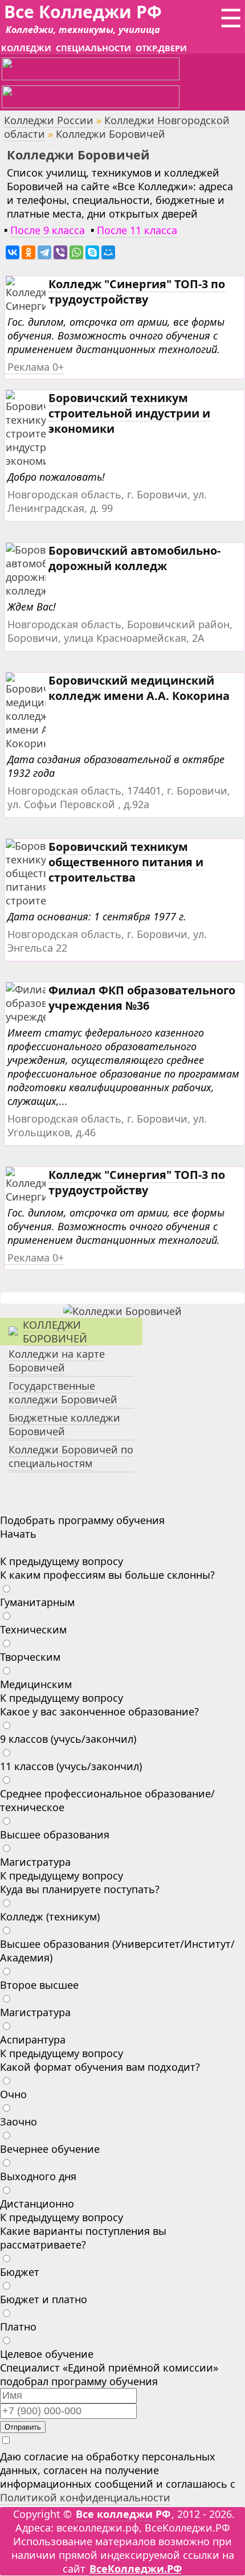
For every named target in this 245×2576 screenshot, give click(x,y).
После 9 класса (48, 230)
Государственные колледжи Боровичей (63, 1393)
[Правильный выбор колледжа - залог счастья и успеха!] (122, 1311)
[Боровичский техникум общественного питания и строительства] (45, 901)
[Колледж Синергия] (30, 306)
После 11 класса (137, 230)
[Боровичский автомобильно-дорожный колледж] (44, 591)
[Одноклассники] (28, 253)
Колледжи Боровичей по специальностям (71, 1456)
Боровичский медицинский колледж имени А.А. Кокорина (139, 688)
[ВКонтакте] (13, 253)
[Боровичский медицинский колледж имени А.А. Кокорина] (40, 744)
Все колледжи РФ (123, 2514)
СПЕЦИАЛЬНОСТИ (93, 48)
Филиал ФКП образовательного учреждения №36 (142, 998)
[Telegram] (44, 253)
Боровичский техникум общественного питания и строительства (126, 862)
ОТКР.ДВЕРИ (161, 48)
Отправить (23, 2427)
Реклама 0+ (36, 367)
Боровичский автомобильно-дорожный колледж (134, 558)
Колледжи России (49, 120)
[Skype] (92, 253)
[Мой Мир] (108, 253)
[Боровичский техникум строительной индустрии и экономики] (42, 461)
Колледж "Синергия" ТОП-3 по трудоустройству (137, 292)
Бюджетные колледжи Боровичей (64, 1424)
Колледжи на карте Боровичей (57, 1361)
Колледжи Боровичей (55, 1332)
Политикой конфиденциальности (85, 2497)
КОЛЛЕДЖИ (26, 48)
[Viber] (60, 253)
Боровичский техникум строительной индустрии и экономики (129, 413)
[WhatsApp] (76, 253)
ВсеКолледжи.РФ (136, 2569)
